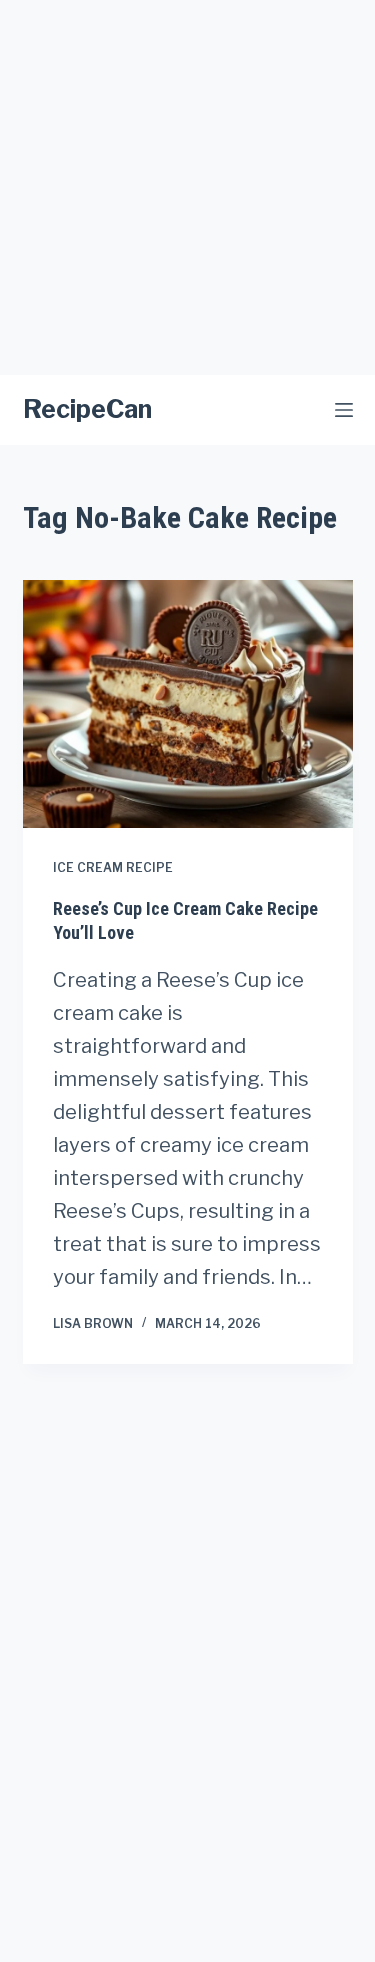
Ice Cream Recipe (113, 867)
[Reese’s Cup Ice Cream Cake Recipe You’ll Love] (188, 704)
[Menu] (344, 410)
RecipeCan (87, 409)
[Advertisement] (187, 187)
